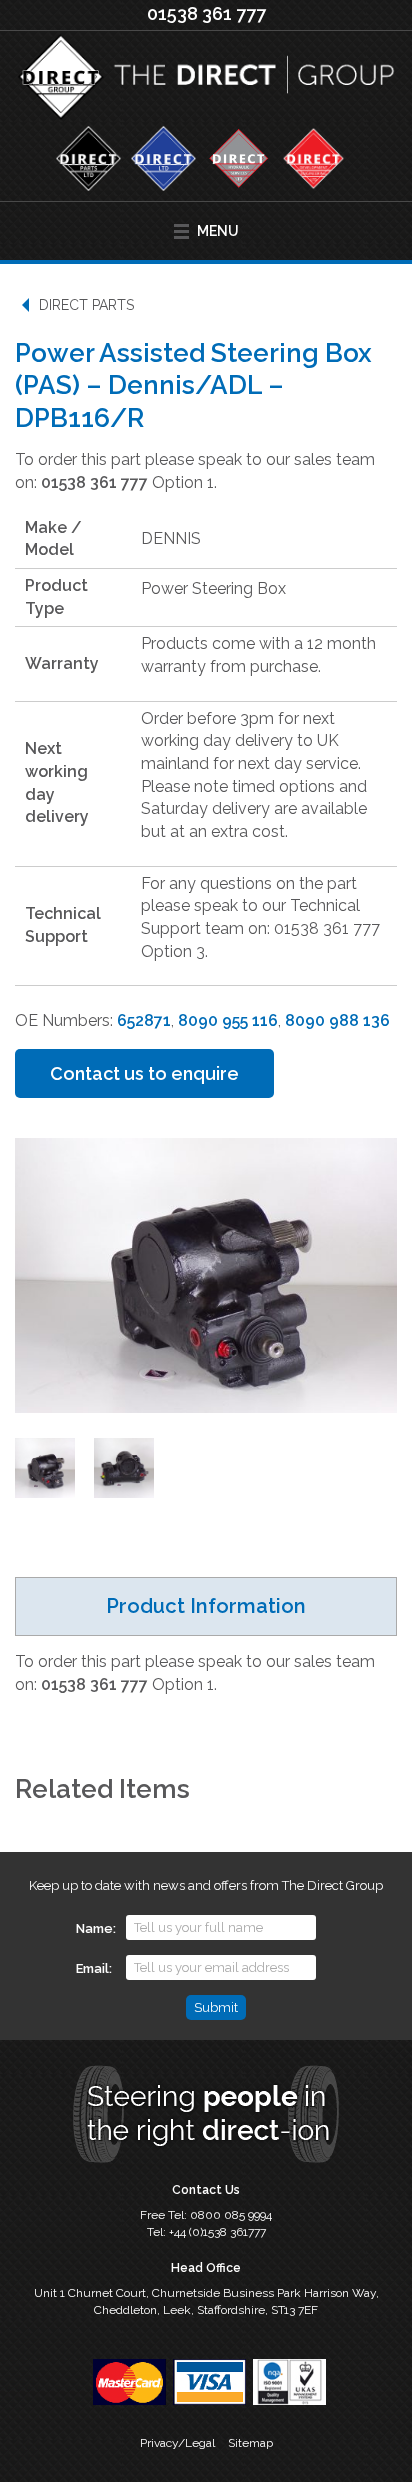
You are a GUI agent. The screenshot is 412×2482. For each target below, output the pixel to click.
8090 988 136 (337, 1020)
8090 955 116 (228, 1020)
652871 (144, 1020)
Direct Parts (86, 305)
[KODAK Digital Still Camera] (45, 1468)
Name (94, 1928)
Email (92, 1968)
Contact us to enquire (144, 1073)
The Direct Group (206, 81)
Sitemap (250, 2443)
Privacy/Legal (177, 2443)
